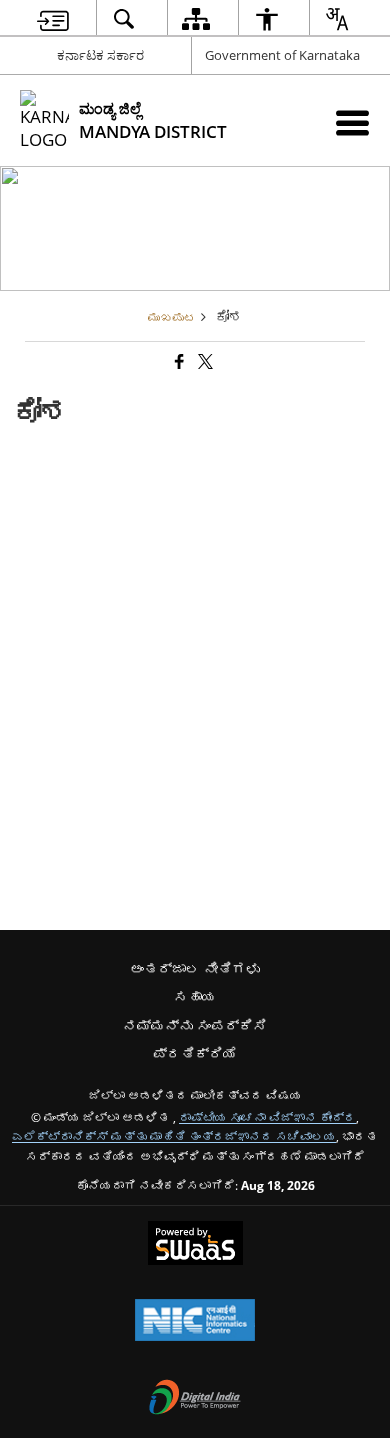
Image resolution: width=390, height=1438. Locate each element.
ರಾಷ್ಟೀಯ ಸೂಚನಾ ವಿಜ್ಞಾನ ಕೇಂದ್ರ (267, 1117)
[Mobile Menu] (352, 122)
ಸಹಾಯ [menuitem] (195, 996)
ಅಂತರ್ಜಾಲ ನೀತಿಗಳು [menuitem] (195, 968)
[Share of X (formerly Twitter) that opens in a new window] (204, 361)
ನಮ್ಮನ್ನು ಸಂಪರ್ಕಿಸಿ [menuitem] (195, 1025)
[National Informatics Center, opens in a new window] (195, 1322)
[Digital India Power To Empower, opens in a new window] (195, 1399)
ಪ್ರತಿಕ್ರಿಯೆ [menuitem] (195, 1053)
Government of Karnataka (282, 55)
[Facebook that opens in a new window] (178, 361)
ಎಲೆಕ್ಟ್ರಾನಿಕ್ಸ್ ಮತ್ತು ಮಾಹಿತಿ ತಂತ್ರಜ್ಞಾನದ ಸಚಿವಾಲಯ (174, 1136)
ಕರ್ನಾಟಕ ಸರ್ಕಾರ (100, 55)
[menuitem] (53, 18)
